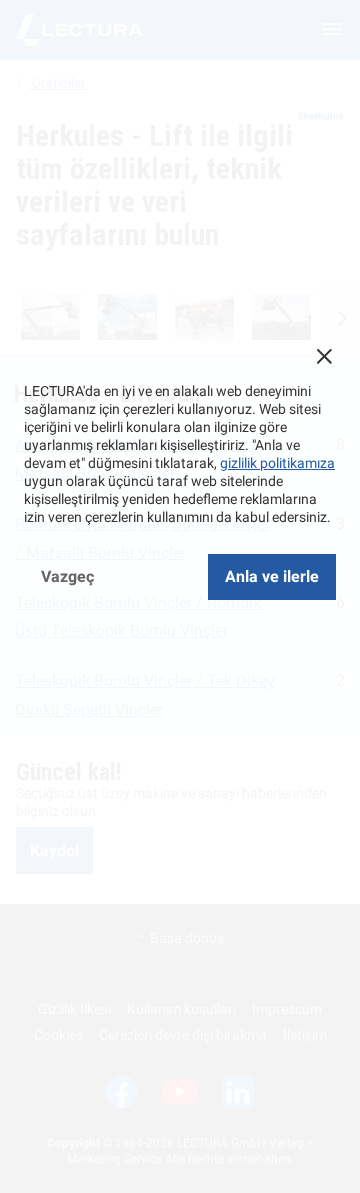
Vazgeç (67, 576)
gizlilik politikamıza (277, 463)
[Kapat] (324, 356)
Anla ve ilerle (272, 576)
